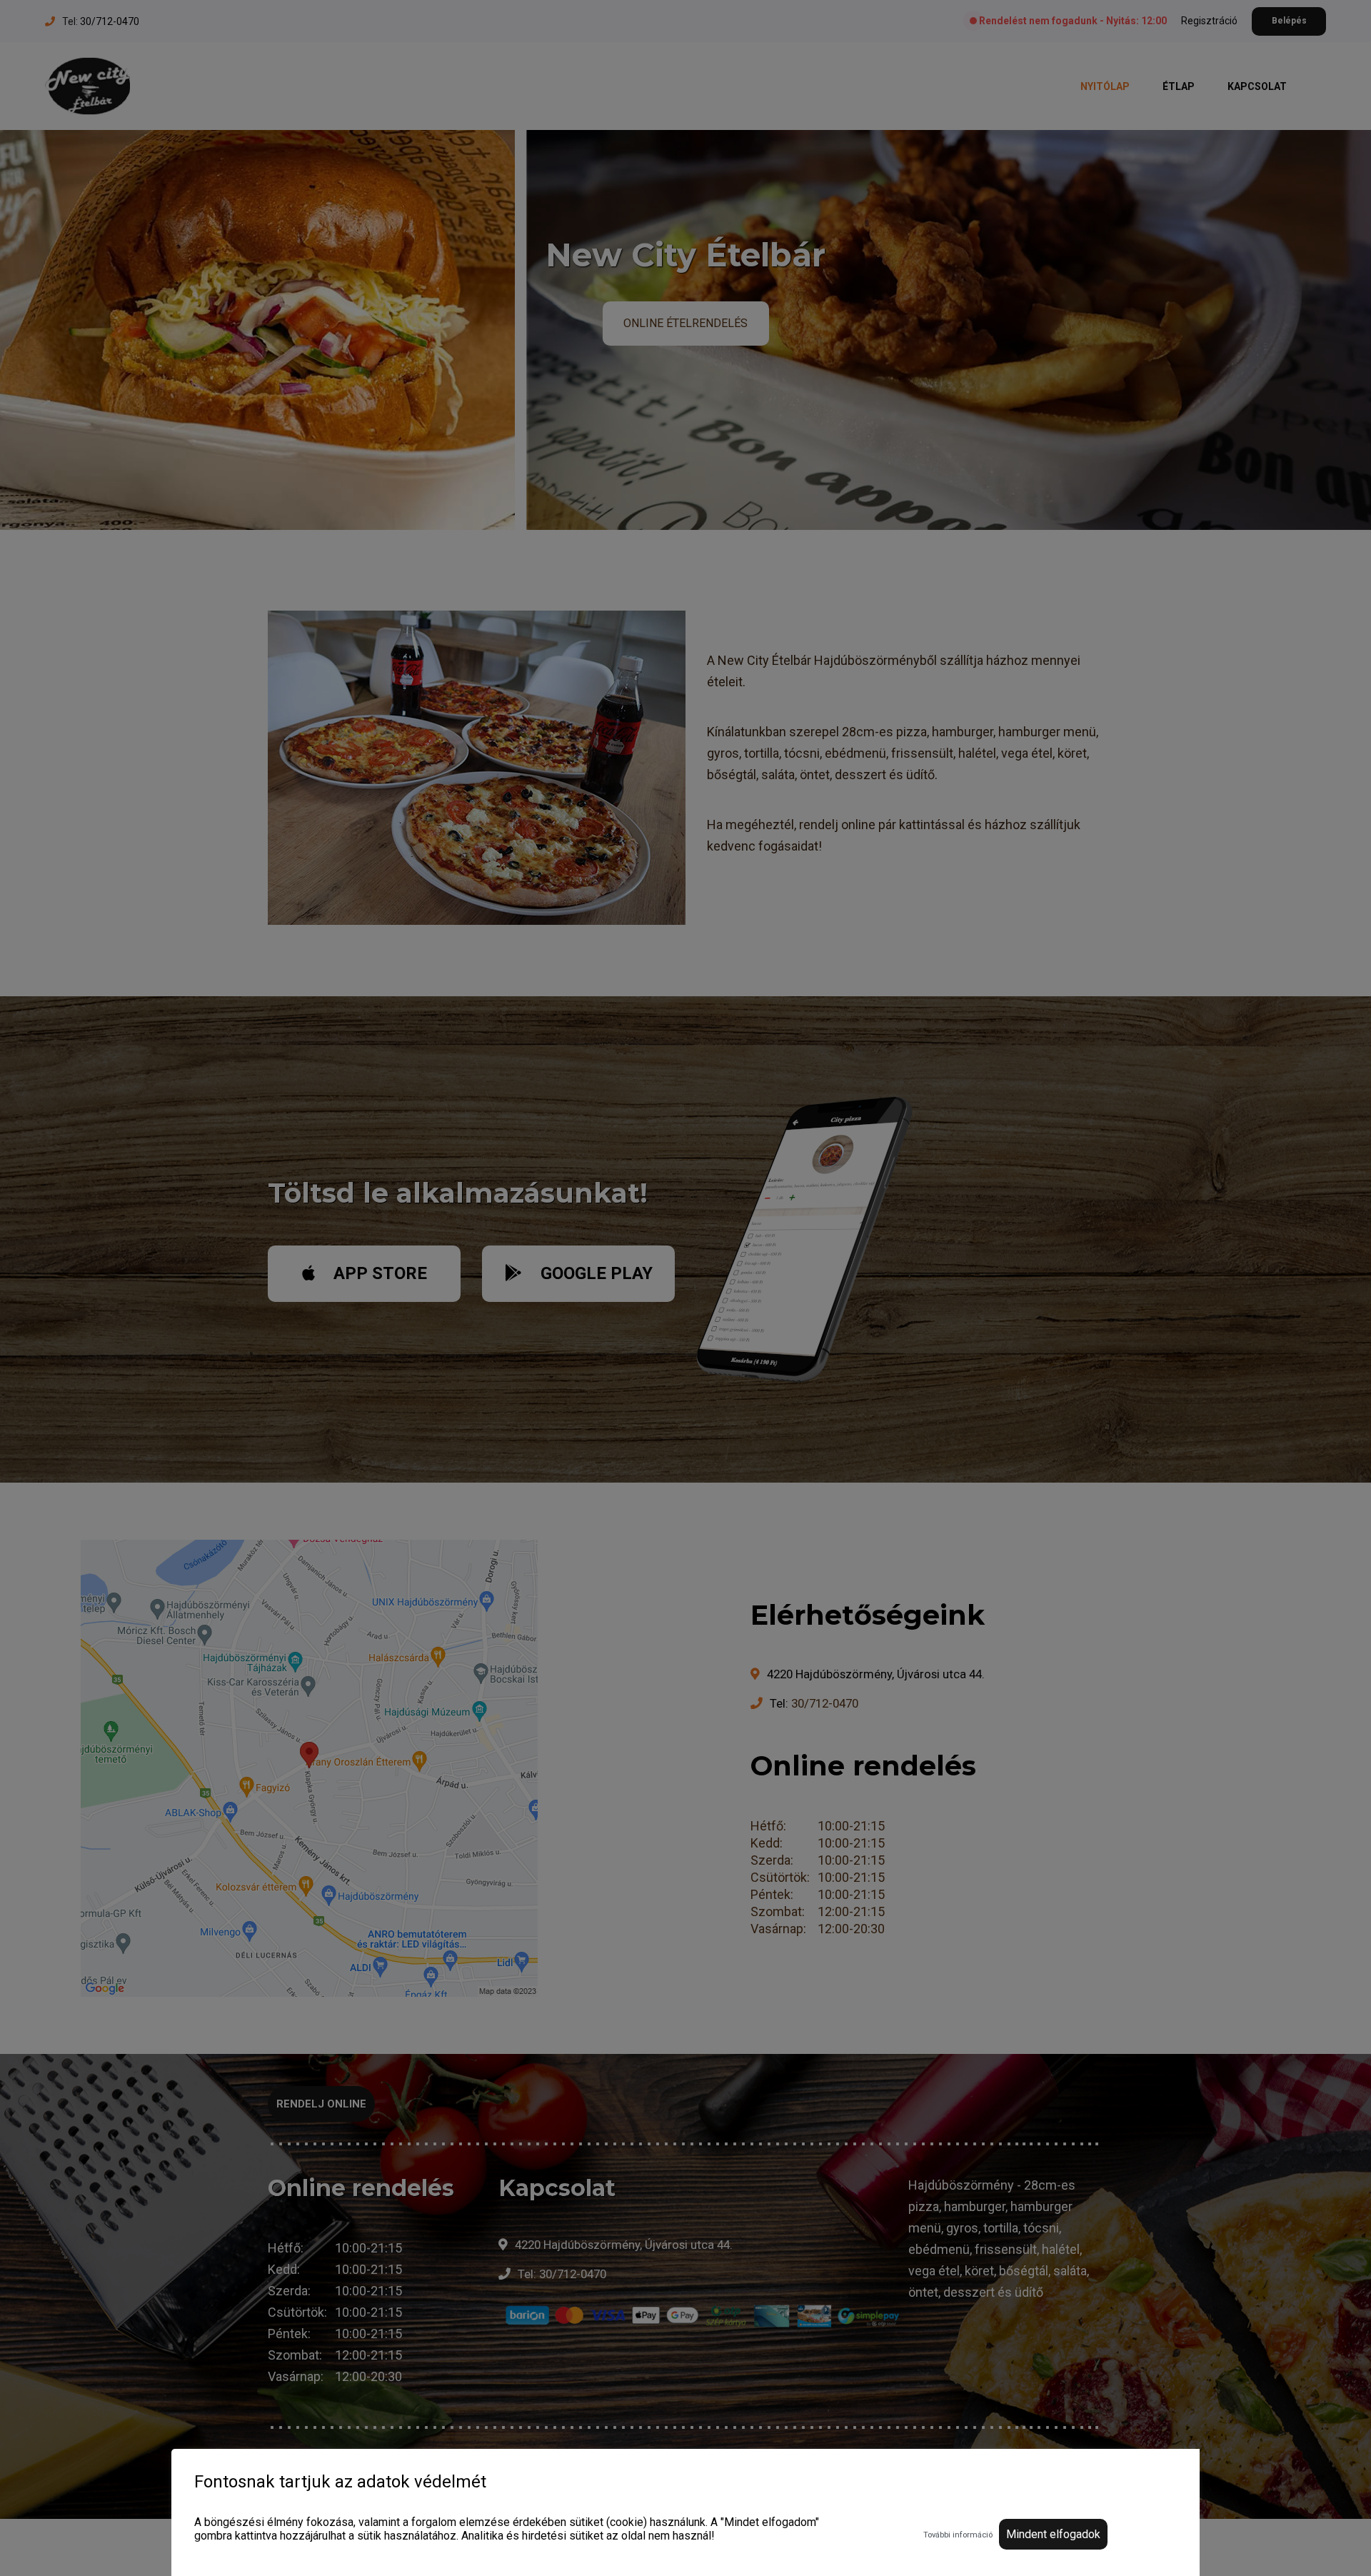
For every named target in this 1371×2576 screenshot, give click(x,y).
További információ (958, 2535)
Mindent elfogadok (1053, 2534)
